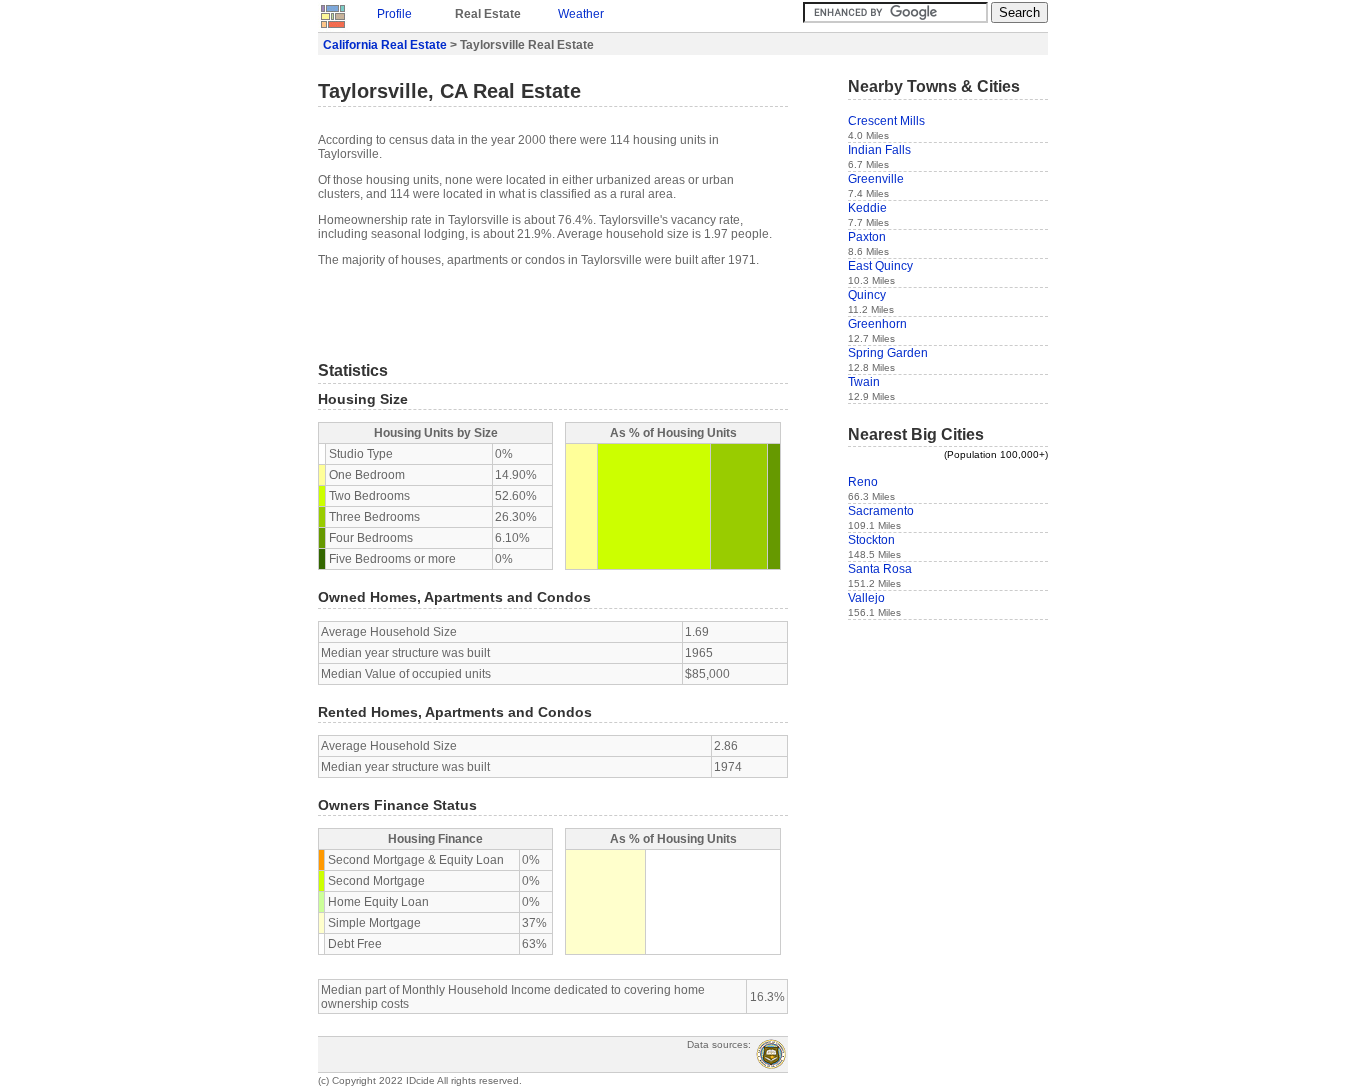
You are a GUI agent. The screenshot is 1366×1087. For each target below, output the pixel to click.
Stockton (871, 540)
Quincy (867, 295)
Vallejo (866, 598)
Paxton (867, 237)
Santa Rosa (880, 569)
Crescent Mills (886, 121)
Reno (863, 482)
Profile (394, 14)
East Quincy (880, 266)
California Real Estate (385, 45)
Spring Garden (888, 353)
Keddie (867, 208)
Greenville (876, 179)
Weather (581, 14)
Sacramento (881, 511)
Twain (864, 382)
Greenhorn (877, 324)
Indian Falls (879, 150)
